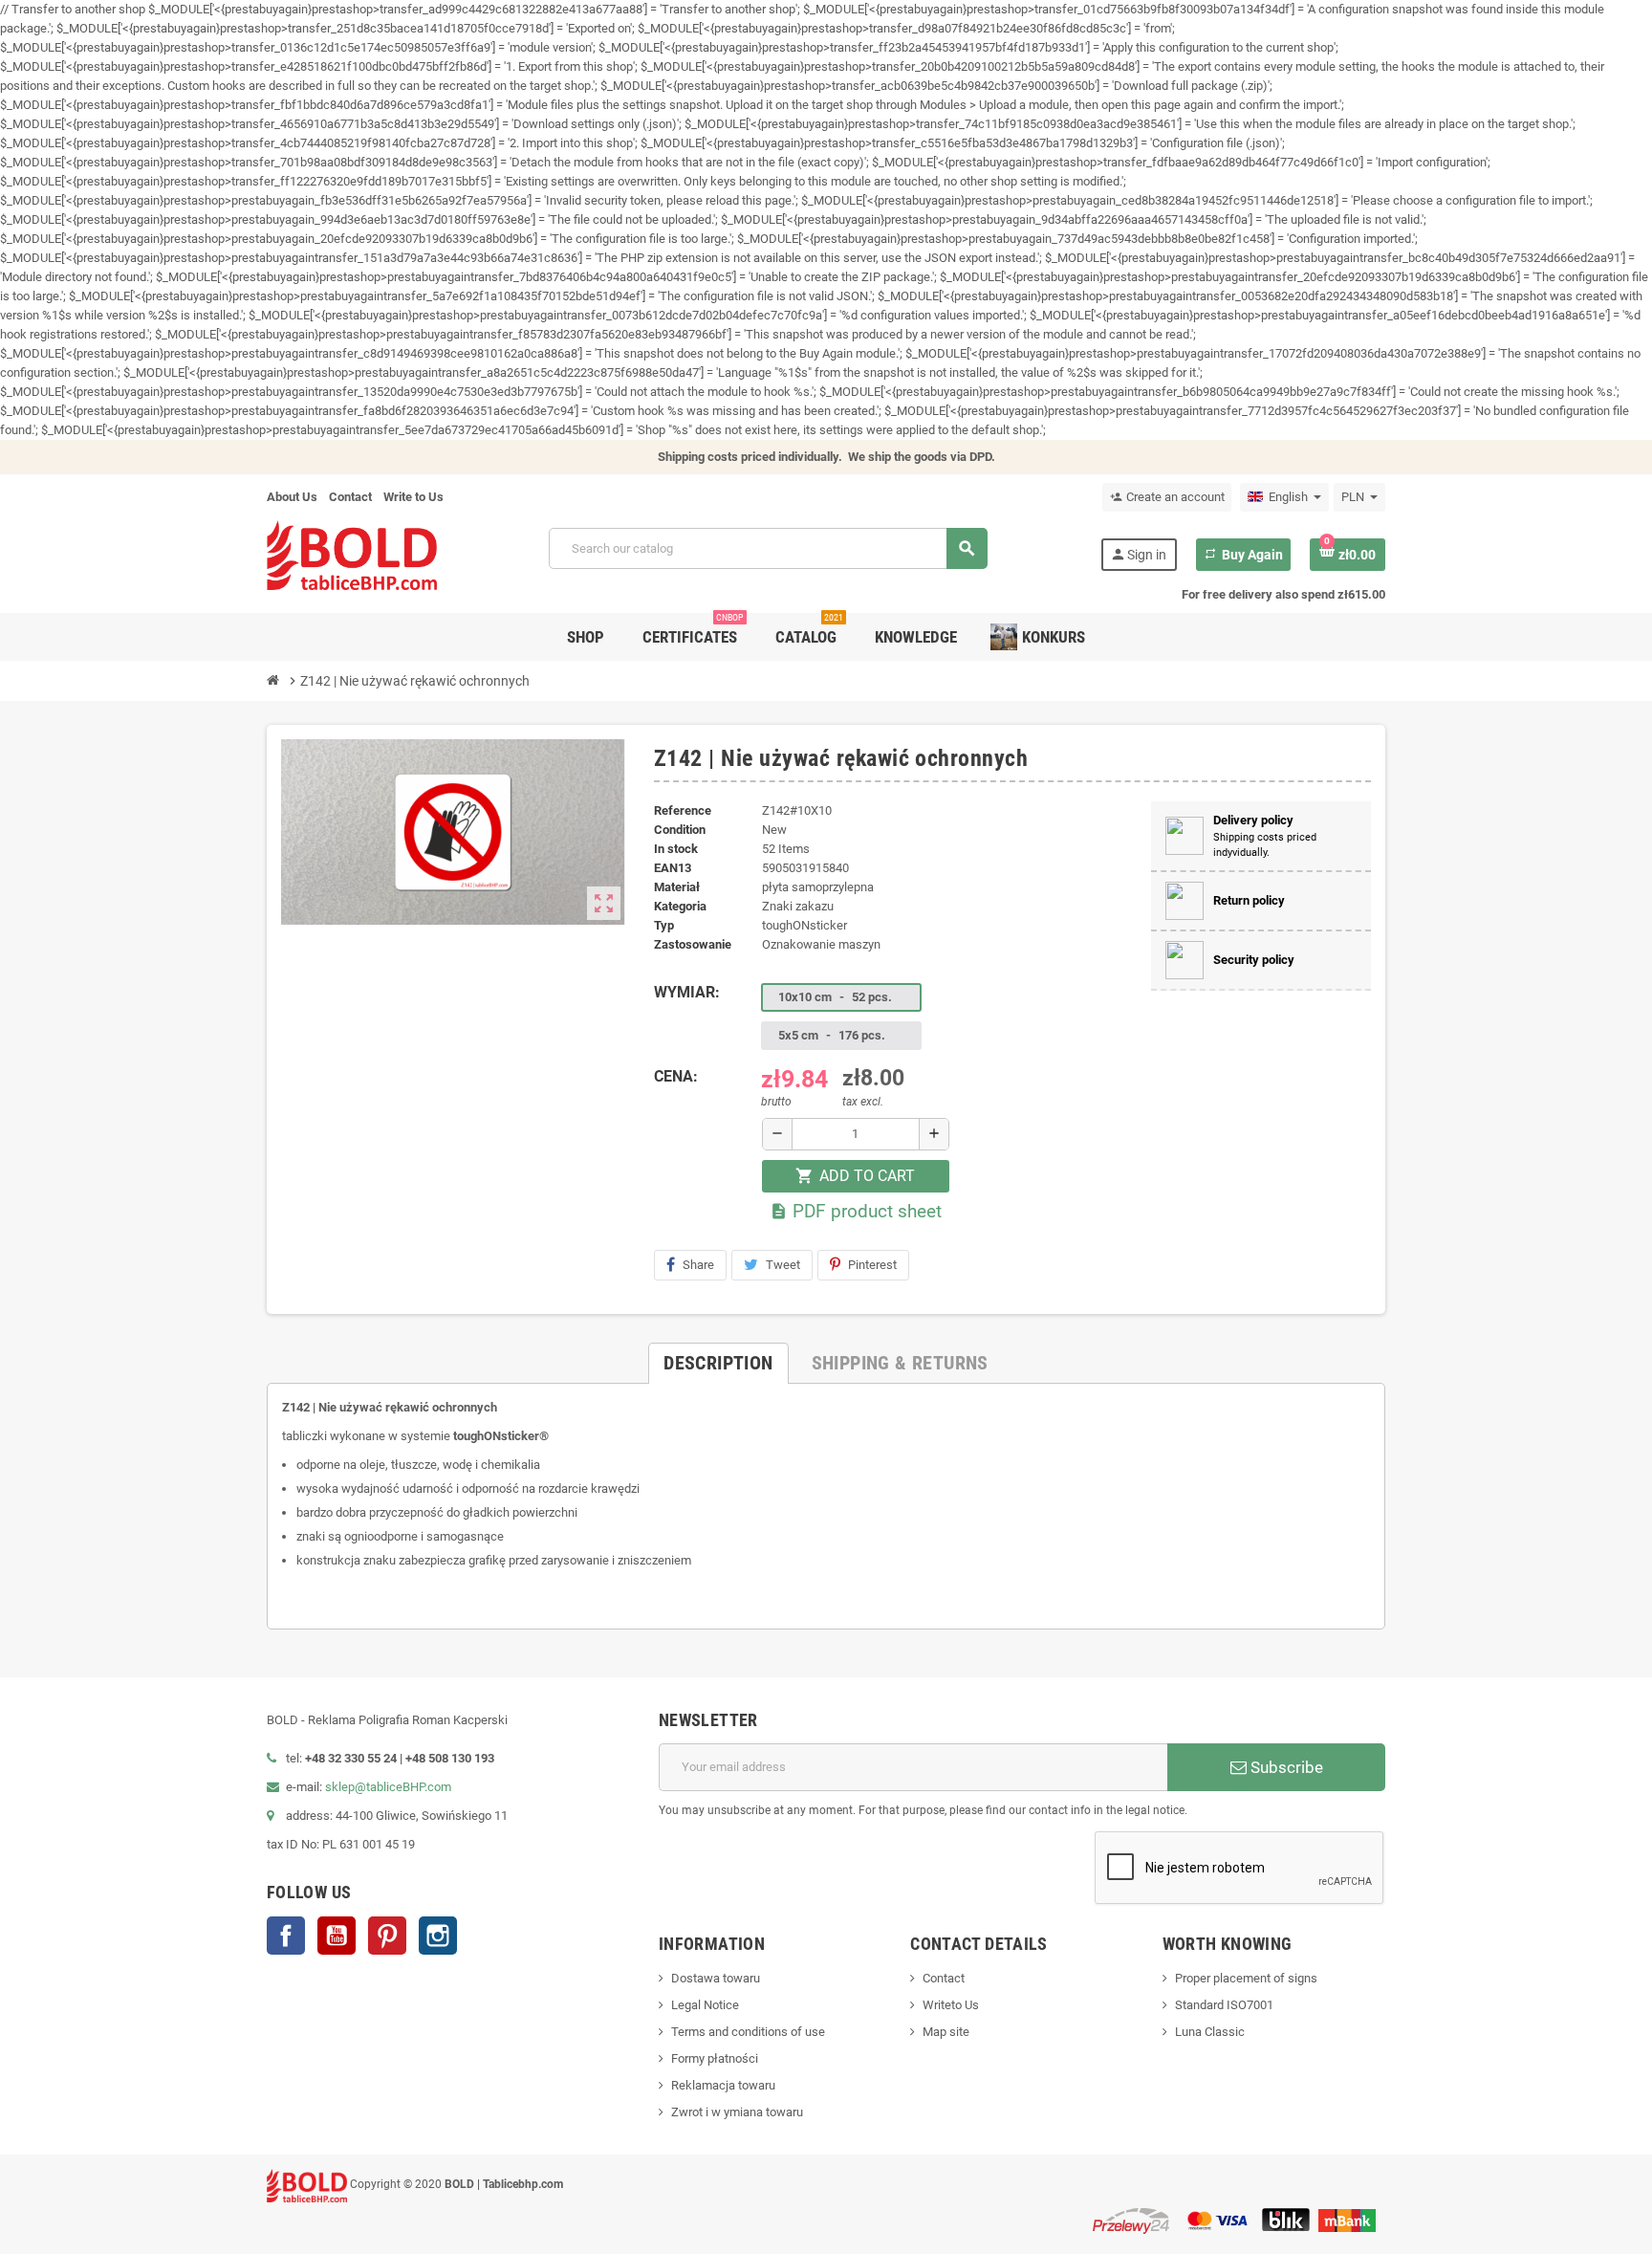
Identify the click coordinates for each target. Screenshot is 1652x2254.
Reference (683, 810)
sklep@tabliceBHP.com (388, 1787)
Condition (680, 830)
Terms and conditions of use (748, 2032)
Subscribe (1285, 1767)
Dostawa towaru (716, 1978)
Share (698, 1265)
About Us (292, 497)
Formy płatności (715, 2058)
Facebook (286, 1936)
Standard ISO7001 (1224, 2005)
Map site (946, 2032)
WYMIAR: (687, 992)
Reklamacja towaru (723, 2085)
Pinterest (872, 1265)
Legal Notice (705, 2005)
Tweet (783, 1265)
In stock (676, 849)
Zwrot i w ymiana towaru (737, 2112)
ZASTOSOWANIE (693, 944)
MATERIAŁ (677, 887)
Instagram (438, 1936)
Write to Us (413, 497)
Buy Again (1243, 555)
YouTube (337, 1936)
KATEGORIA (680, 906)
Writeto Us (951, 2005)
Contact (350, 497)
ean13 (673, 868)
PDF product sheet (856, 1211)
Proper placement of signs (1246, 1978)
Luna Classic (1210, 2032)
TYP (664, 925)
